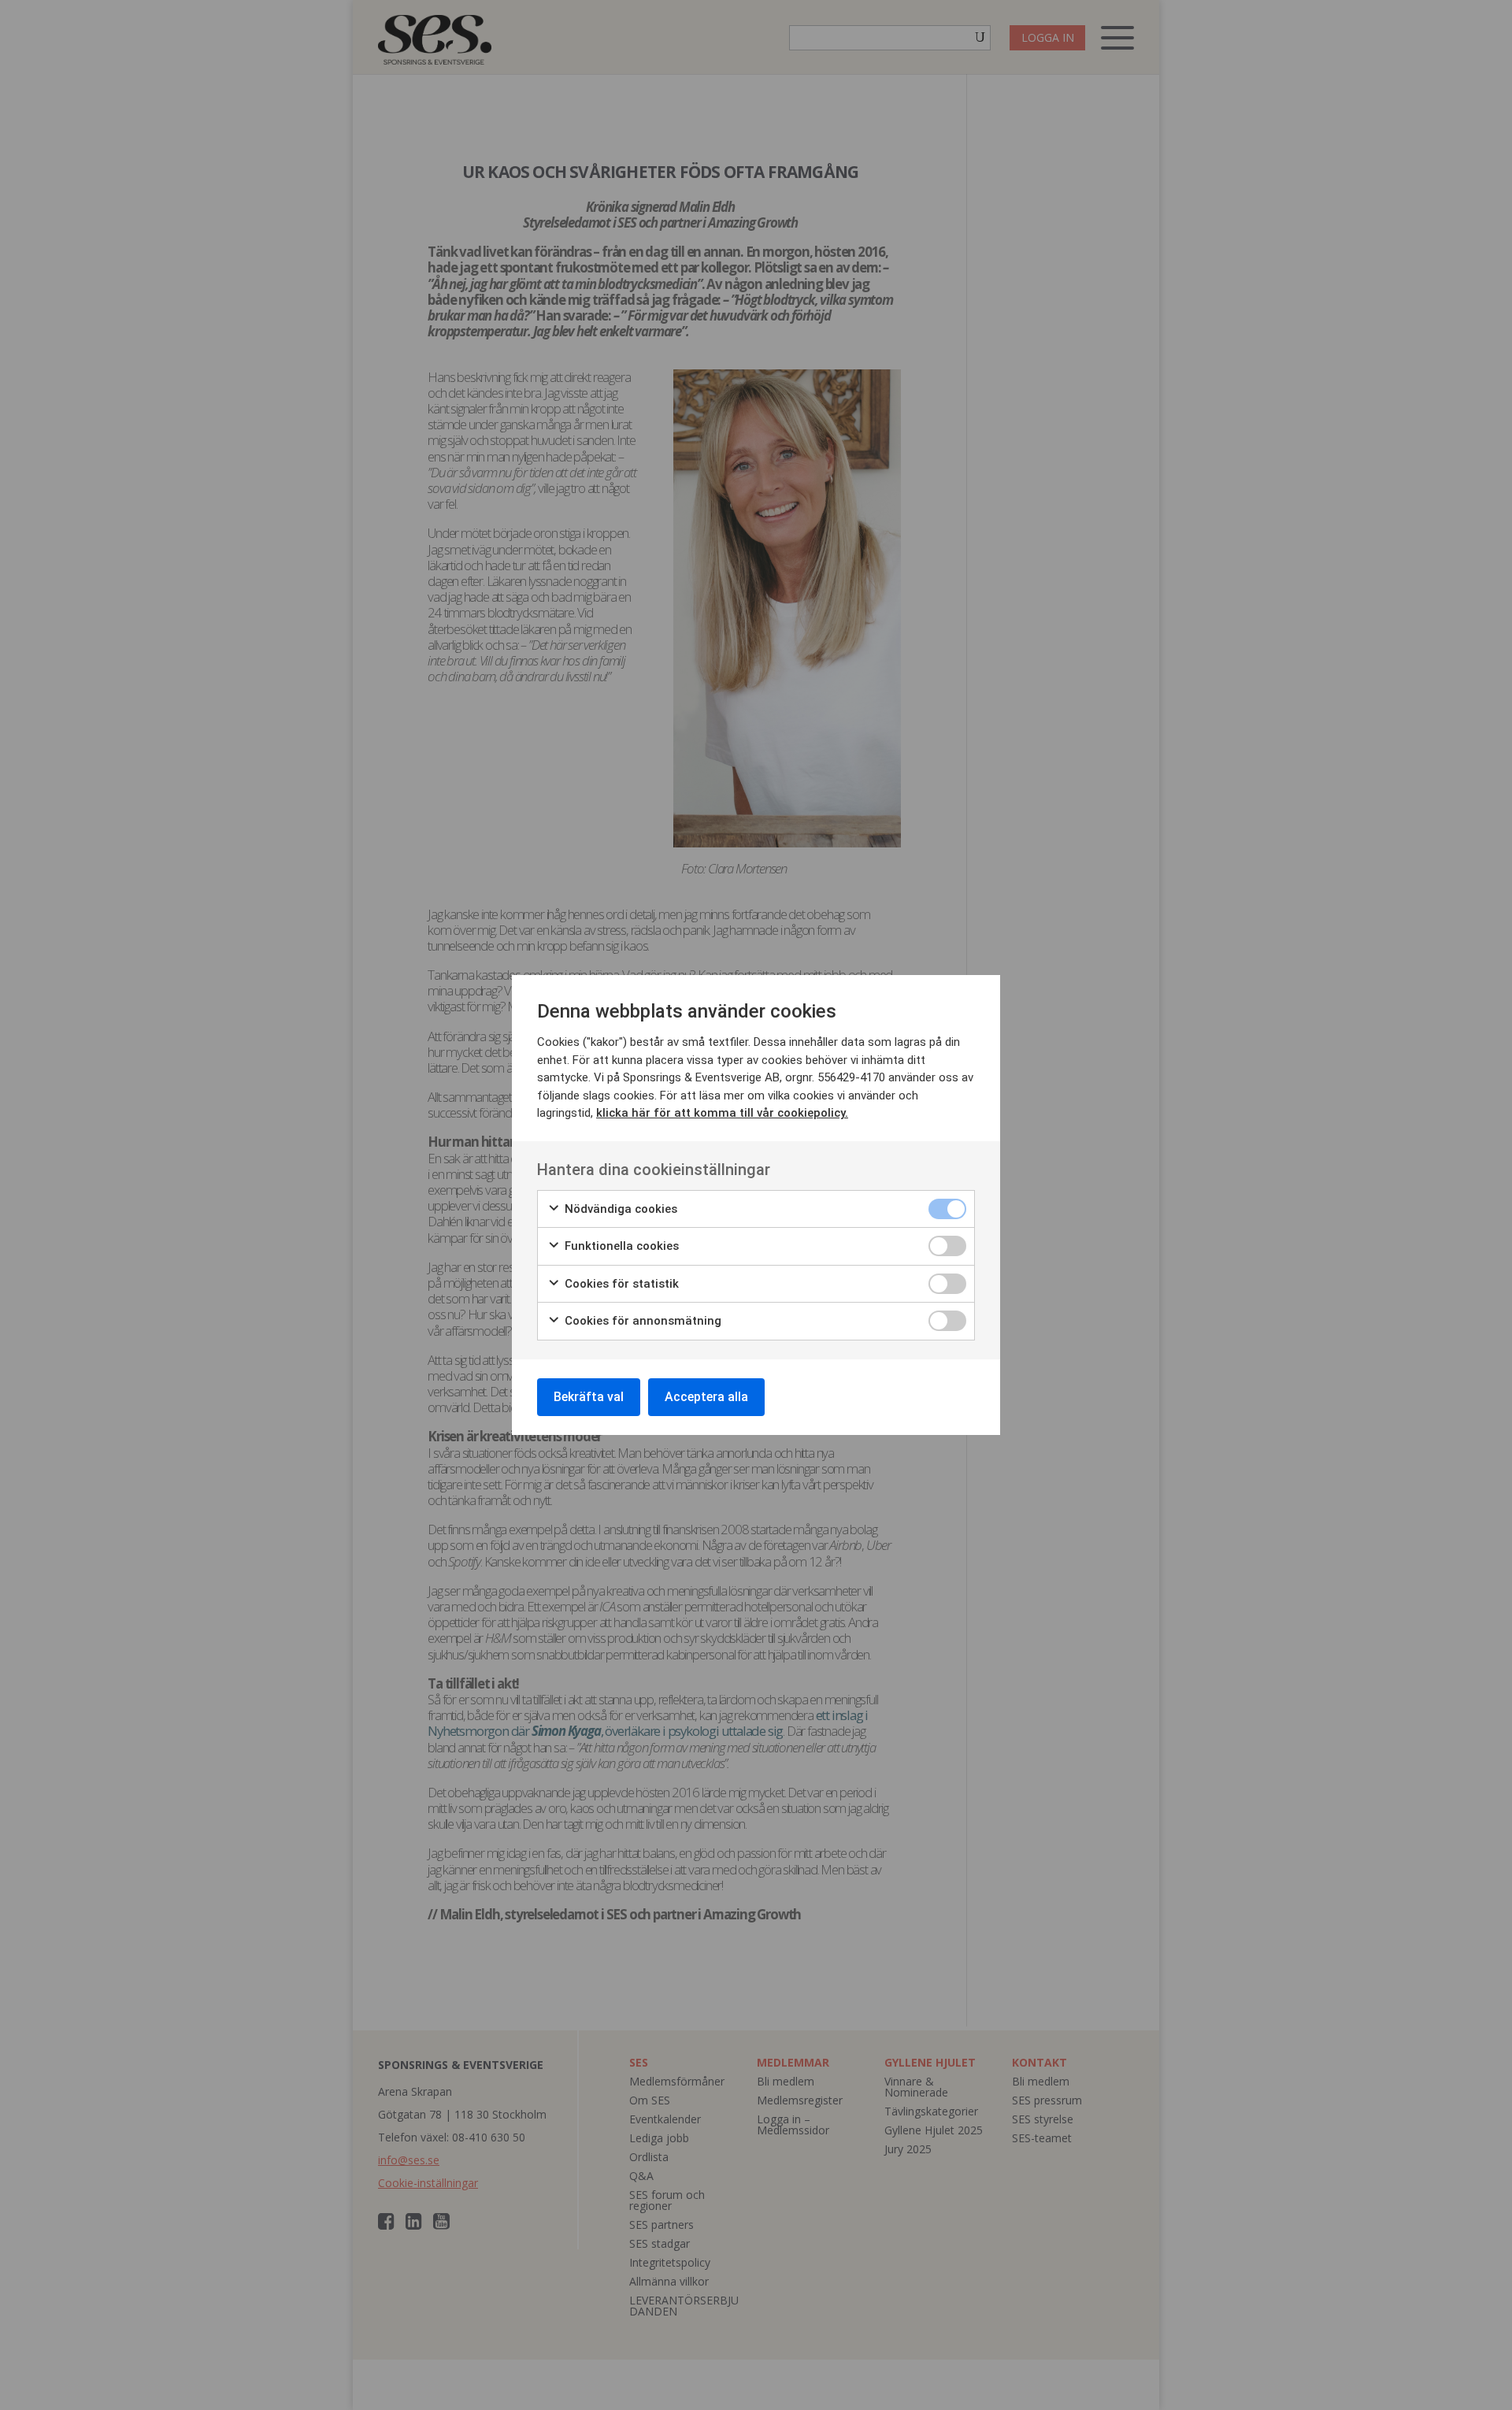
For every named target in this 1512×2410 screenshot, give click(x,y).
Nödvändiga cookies (619, 1209)
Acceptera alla (706, 1397)
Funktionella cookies (620, 1246)
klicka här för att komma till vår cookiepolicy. (722, 1113)
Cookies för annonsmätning (641, 1321)
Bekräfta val (589, 1397)
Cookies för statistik (620, 1284)
